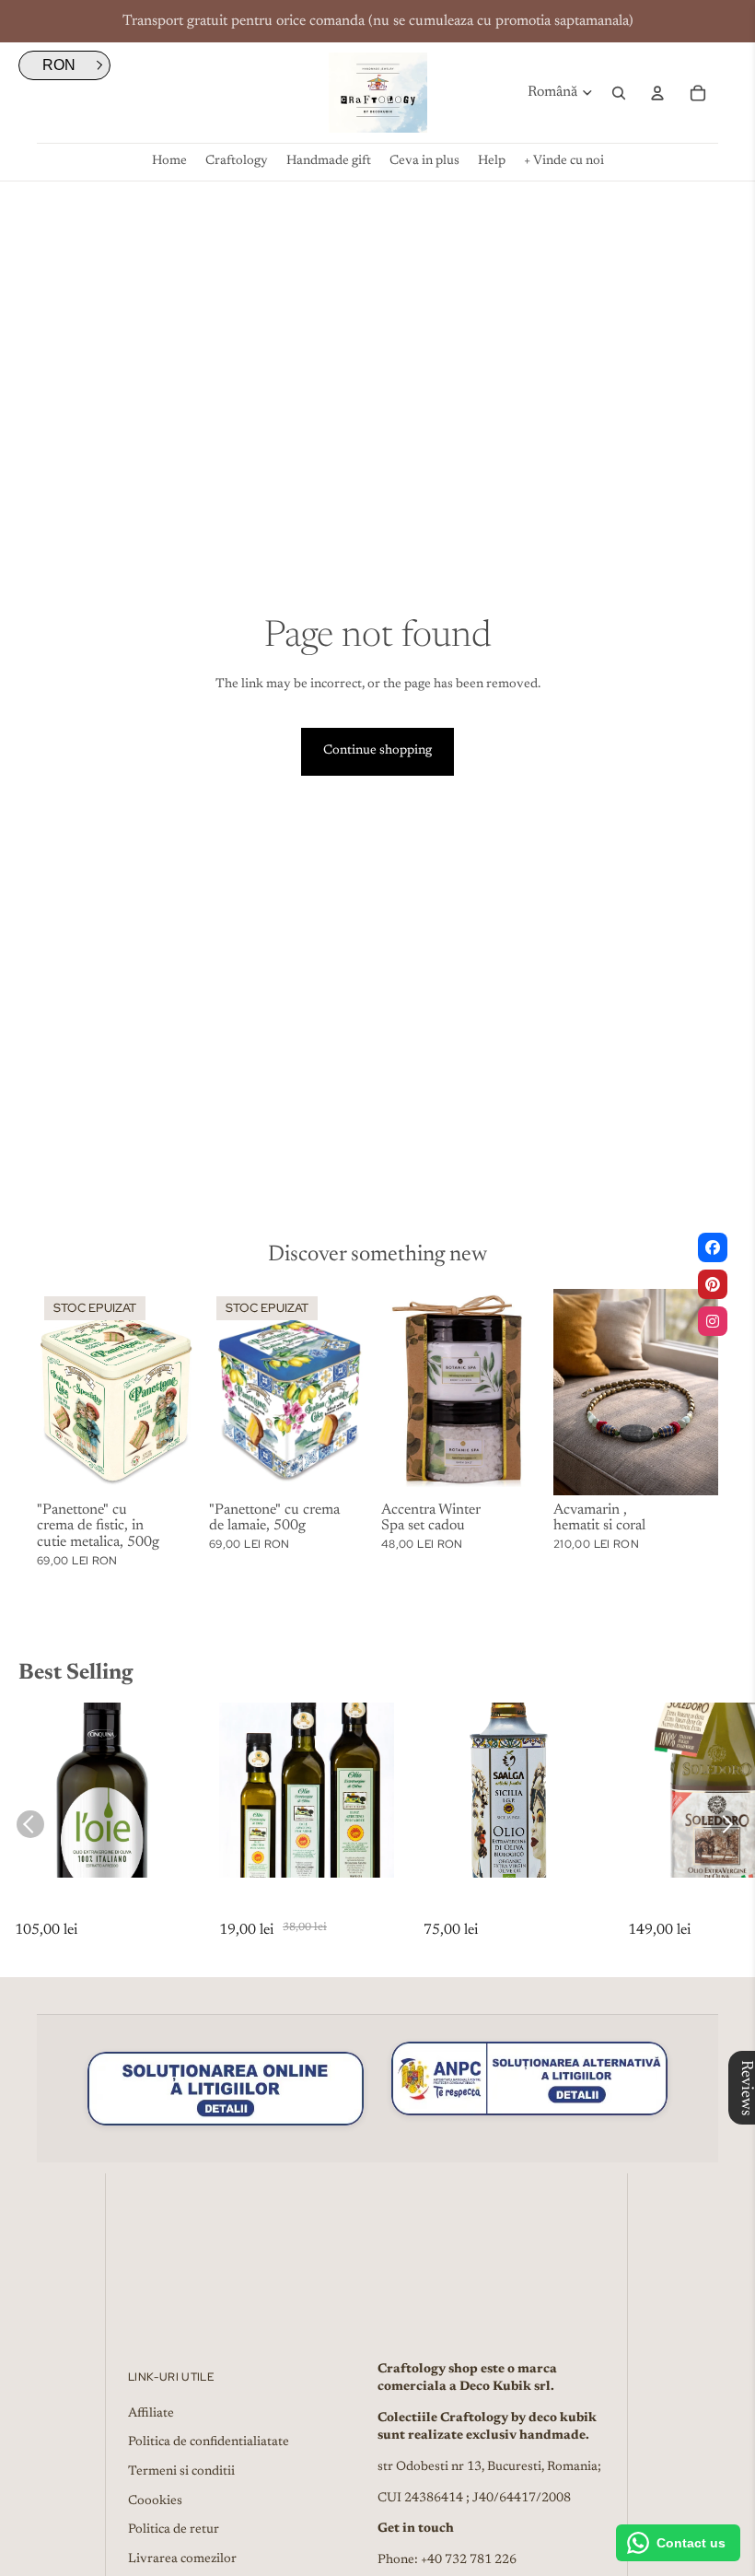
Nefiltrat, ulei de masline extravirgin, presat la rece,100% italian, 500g (496, 1909)
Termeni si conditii (181, 2472)
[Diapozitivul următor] (187, 1392)
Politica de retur (174, 2530)
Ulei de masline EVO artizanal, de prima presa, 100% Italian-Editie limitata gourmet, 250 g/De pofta (305, 1909)
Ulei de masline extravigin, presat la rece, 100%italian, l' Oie (100, 1909)
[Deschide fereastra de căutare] (619, 93)
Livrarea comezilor (182, 2559)
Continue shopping (377, 751)
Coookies (155, 2501)
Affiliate (151, 2414)
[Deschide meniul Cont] (657, 93)
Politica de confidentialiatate (209, 2442)
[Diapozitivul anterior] (51, 1392)
